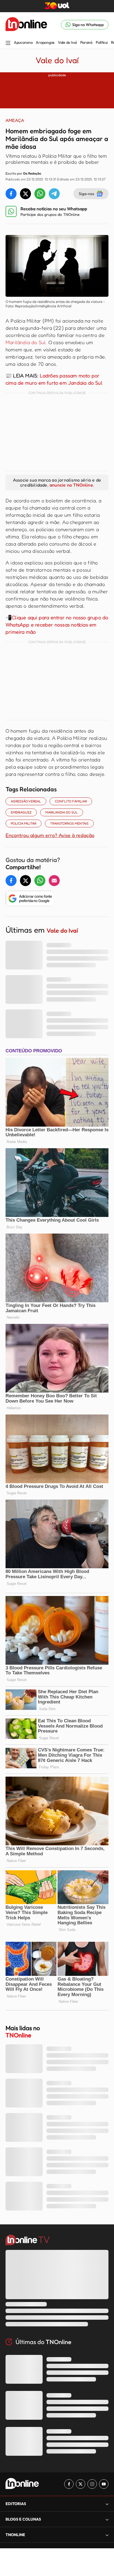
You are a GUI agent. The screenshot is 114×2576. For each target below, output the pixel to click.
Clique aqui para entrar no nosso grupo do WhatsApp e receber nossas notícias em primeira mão (57, 625)
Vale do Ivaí (67, 42)
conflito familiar (71, 801)
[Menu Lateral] (8, 43)
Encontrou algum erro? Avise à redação (50, 835)
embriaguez (21, 812)
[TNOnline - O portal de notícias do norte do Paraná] (26, 25)
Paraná (86, 42)
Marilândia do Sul (26, 342)
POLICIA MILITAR (24, 823)
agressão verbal (26, 801)
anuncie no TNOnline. (72, 485)
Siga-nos (86, 194)
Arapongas (45, 42)
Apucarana (23, 42)
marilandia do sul (62, 812)
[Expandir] (107, 2535)
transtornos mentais (69, 823)
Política (102, 42)
